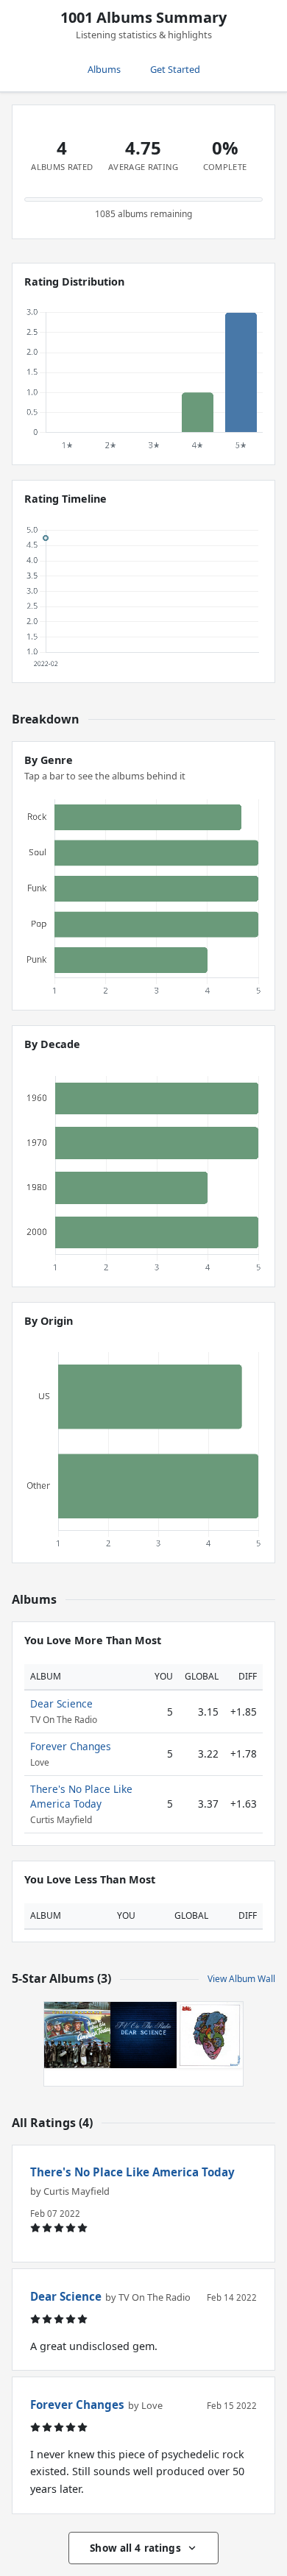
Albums (104, 69)
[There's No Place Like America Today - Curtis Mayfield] (77, 2035)
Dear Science (61, 1703)
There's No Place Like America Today (81, 1796)
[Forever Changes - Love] (210, 2035)
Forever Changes (71, 1746)
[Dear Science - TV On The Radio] (143, 2035)
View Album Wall (241, 1979)
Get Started (175, 69)
